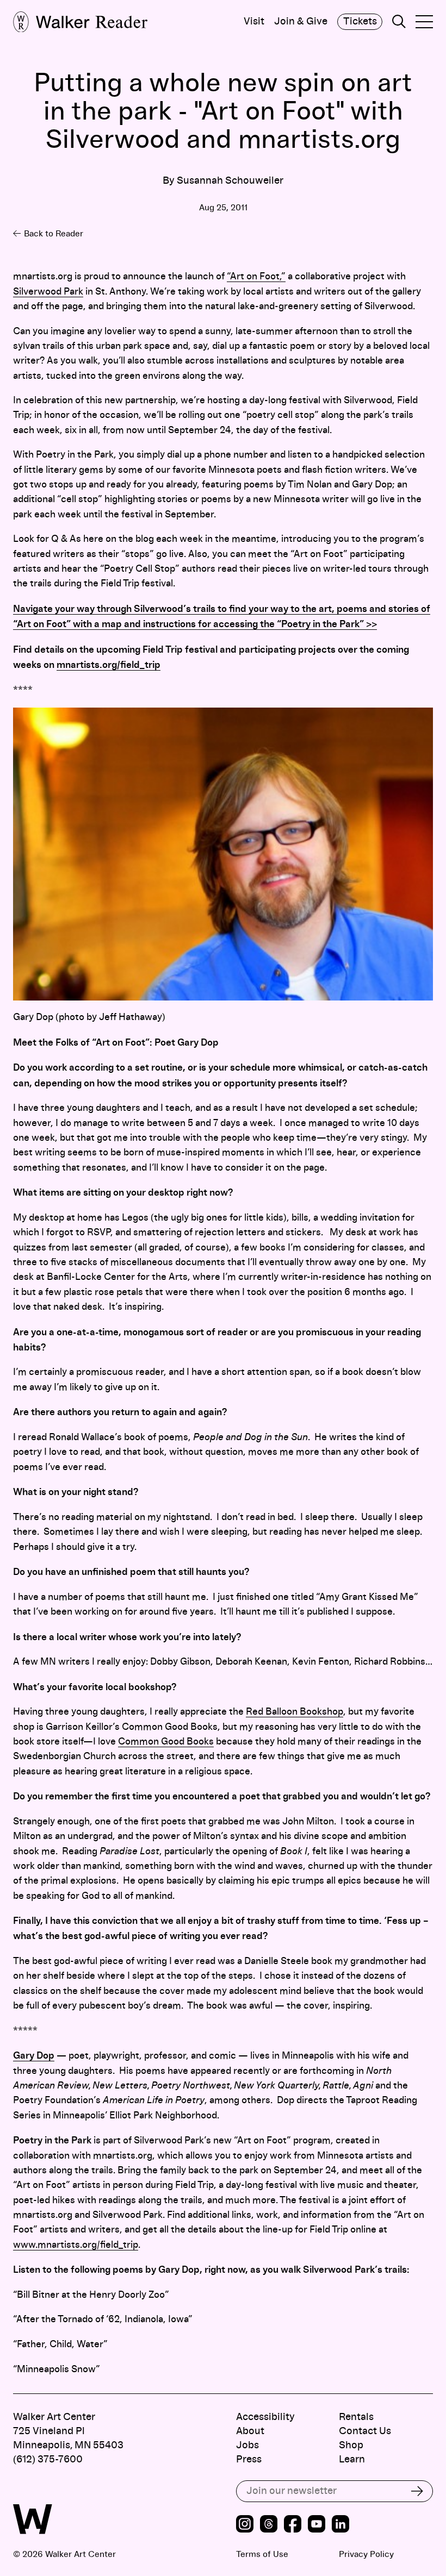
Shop (351, 2445)
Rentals (356, 2417)
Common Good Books (166, 1742)
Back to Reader (54, 234)
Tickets (360, 21)
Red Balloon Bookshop (295, 1712)
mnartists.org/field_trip (109, 665)
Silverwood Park (48, 292)
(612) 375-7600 (48, 2459)
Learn (352, 2459)
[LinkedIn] (340, 2525)
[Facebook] (293, 2525)
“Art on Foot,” (256, 277)
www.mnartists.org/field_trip (76, 2245)
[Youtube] (317, 2525)
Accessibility (265, 2417)
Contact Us (365, 2431)
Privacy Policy (366, 2554)
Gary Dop (34, 2056)
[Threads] (269, 2525)
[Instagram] (245, 2525)
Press (249, 2459)
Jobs (247, 2445)
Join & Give (301, 22)
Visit (254, 22)
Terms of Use (262, 2554)
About (250, 2431)
